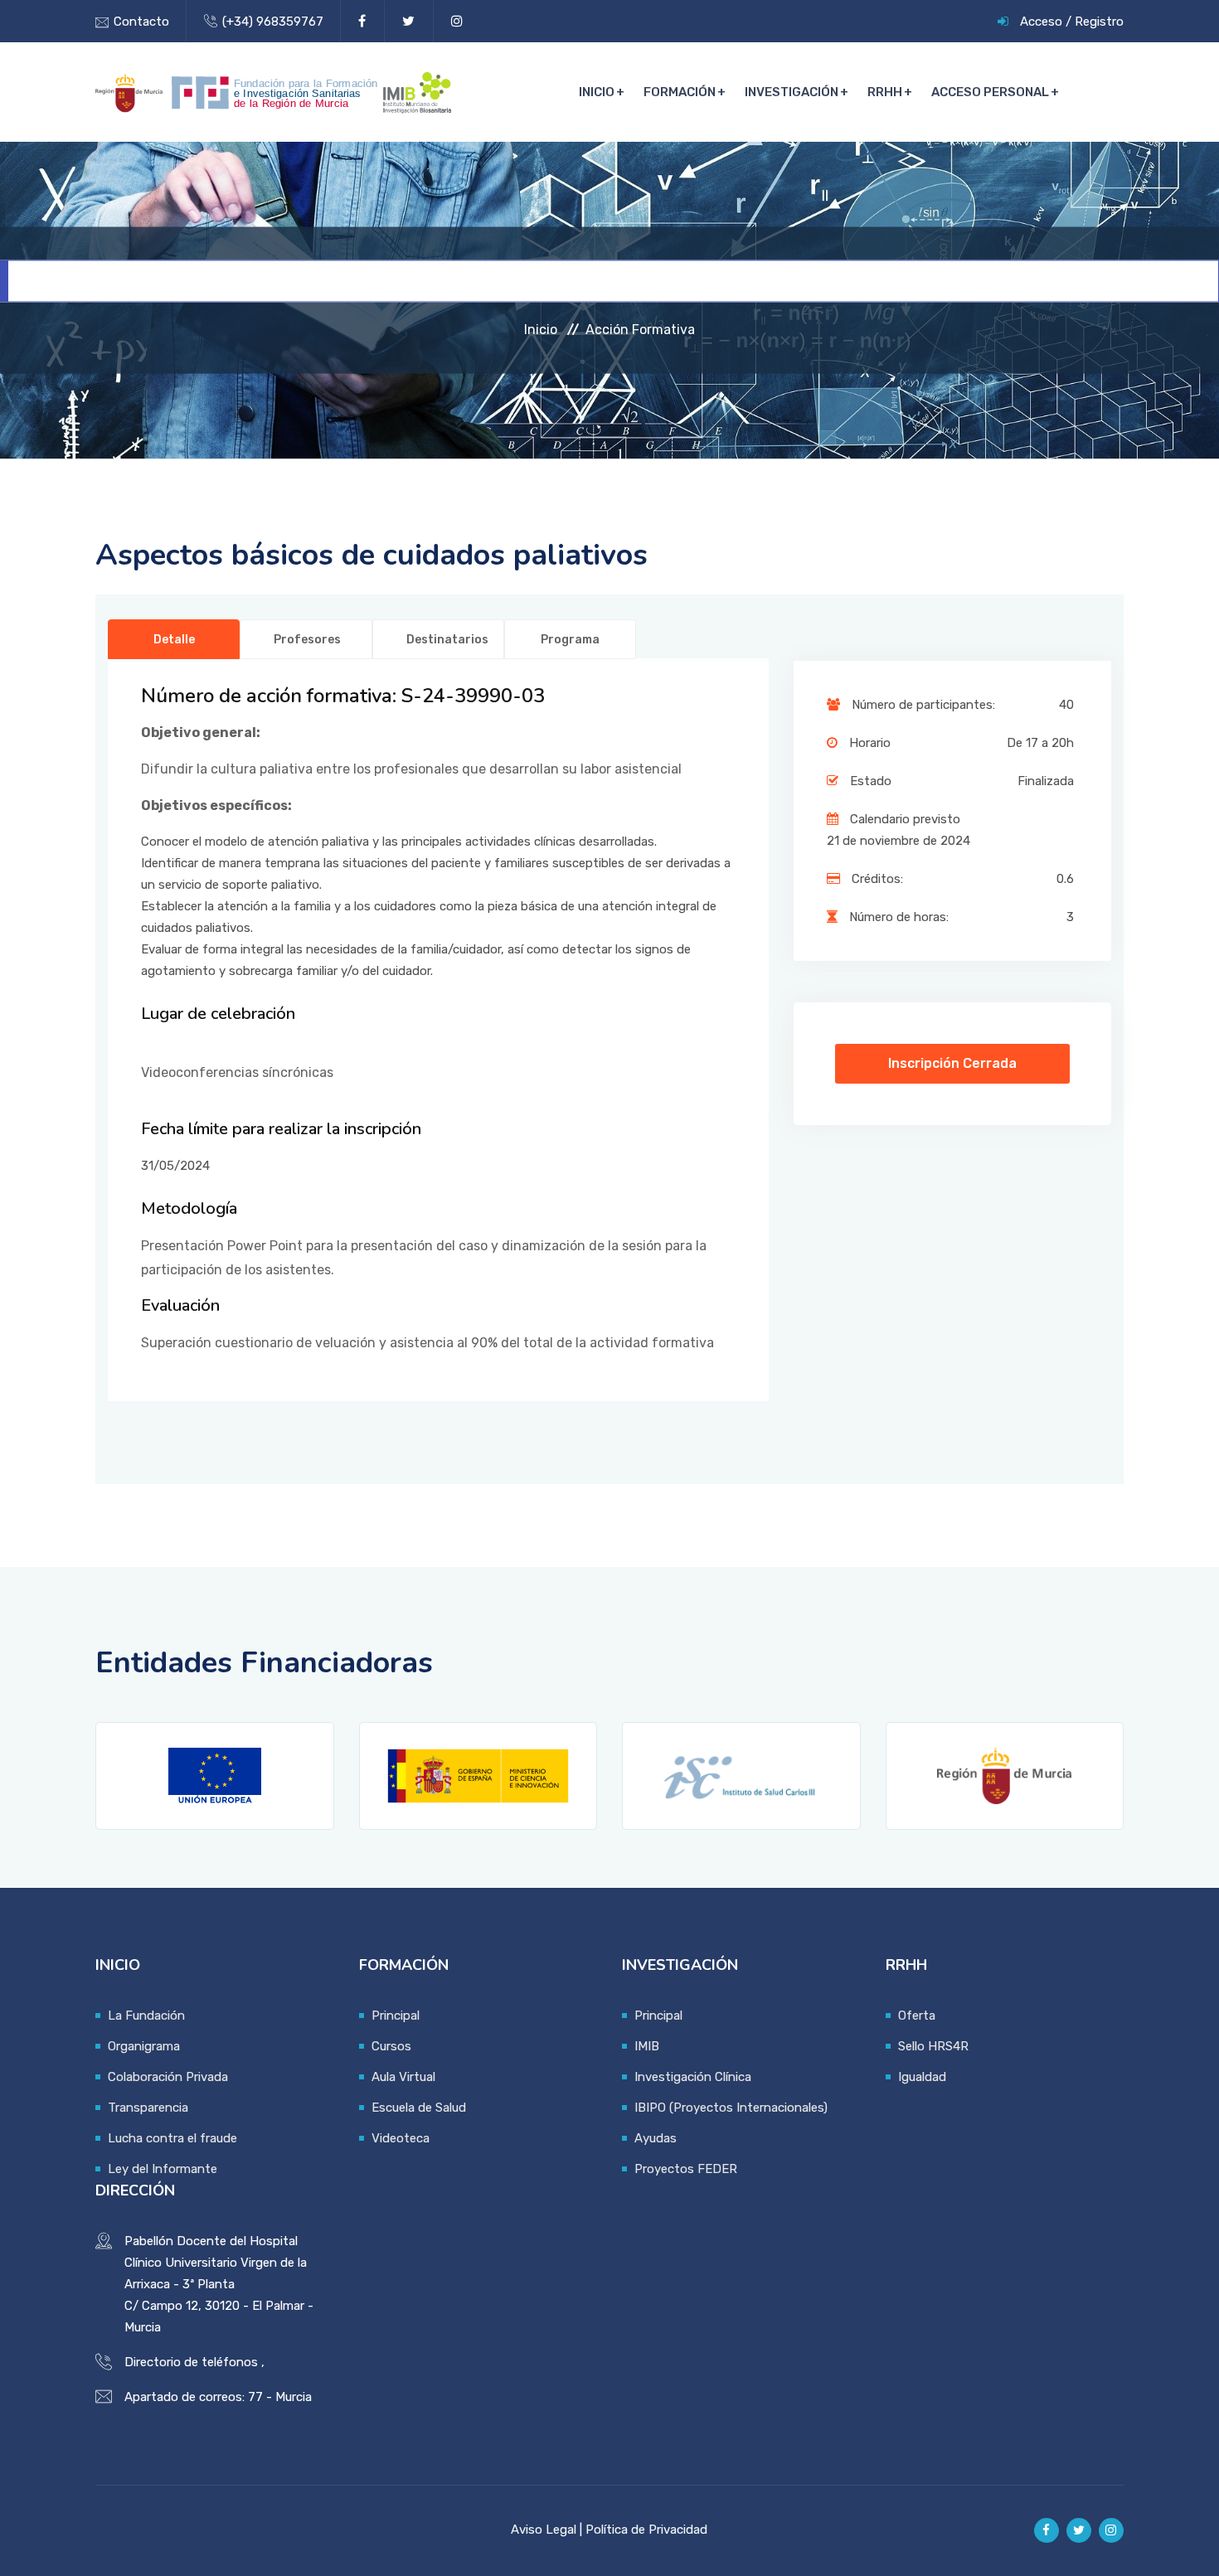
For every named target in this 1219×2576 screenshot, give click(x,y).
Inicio (597, 92)
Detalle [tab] (174, 640)
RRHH (885, 92)
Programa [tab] (570, 640)
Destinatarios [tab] (447, 640)
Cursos (391, 2046)
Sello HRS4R (933, 2046)
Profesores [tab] (307, 640)
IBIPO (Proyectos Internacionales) (731, 2108)
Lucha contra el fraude (172, 2138)
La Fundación (146, 2016)
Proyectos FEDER (686, 2169)
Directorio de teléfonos (191, 2362)
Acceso (1041, 22)
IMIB (647, 2046)
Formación (680, 92)
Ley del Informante (163, 2169)
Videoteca (401, 2138)
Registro (1099, 22)
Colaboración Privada (168, 2077)
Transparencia (148, 2108)
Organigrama (144, 2046)
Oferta (917, 2016)
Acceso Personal (990, 92)
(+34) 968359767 (273, 22)
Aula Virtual (403, 2077)
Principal (396, 2016)
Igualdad (922, 2077)
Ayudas (656, 2138)
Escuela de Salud (419, 2108)
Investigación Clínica (693, 2077)
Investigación (792, 92)
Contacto (141, 22)
